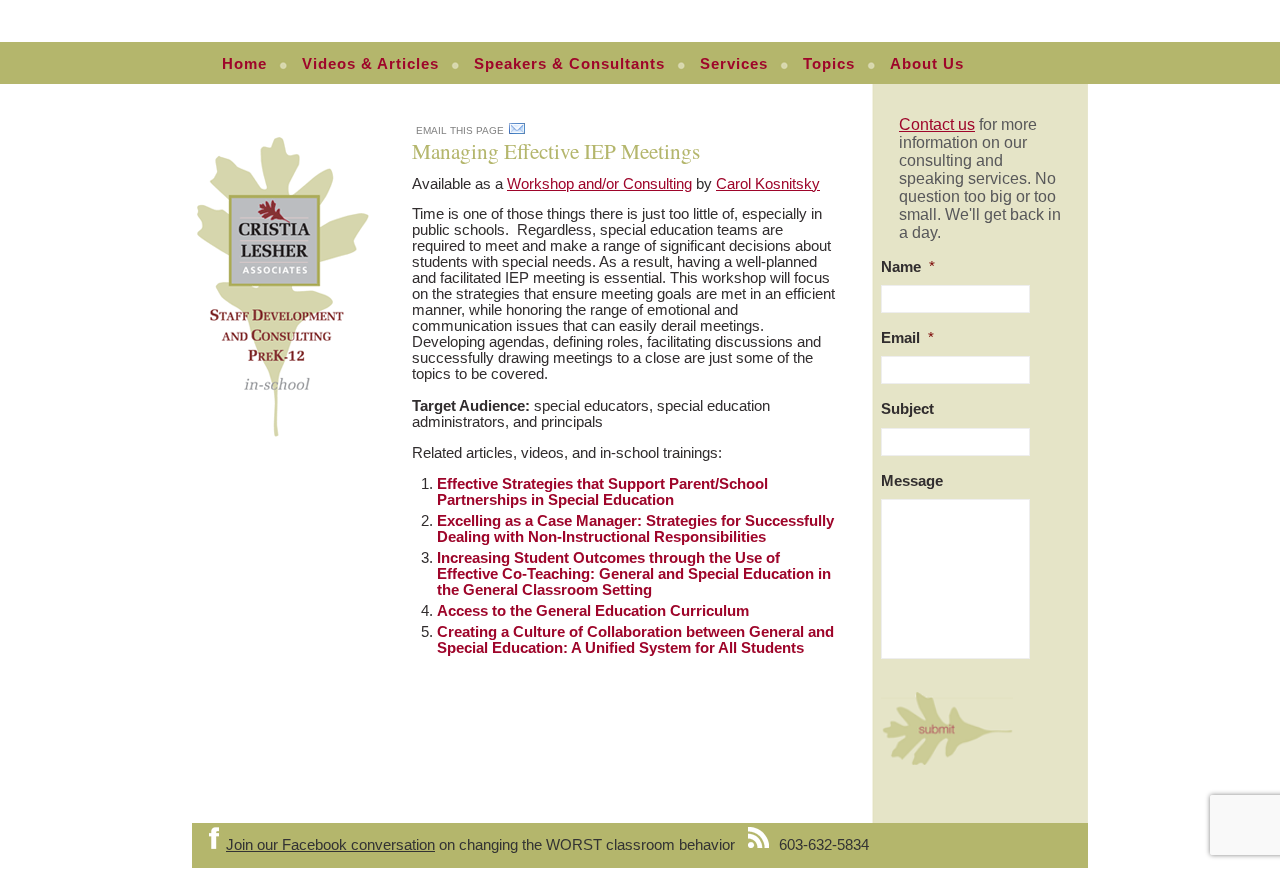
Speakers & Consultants (569, 64)
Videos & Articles (370, 64)
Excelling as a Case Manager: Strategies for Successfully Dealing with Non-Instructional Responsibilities (635, 529)
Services (734, 64)
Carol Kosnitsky (768, 184)
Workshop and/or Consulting (599, 184)
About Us (927, 64)
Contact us (937, 124)
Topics (829, 64)
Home (244, 64)
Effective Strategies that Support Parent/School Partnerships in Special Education (602, 492)
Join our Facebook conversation (330, 845)
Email (907, 338)
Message (912, 481)
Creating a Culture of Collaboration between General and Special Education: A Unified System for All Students (635, 640)
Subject (907, 409)
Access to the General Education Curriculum (593, 611)
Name (908, 267)
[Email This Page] (517, 132)
